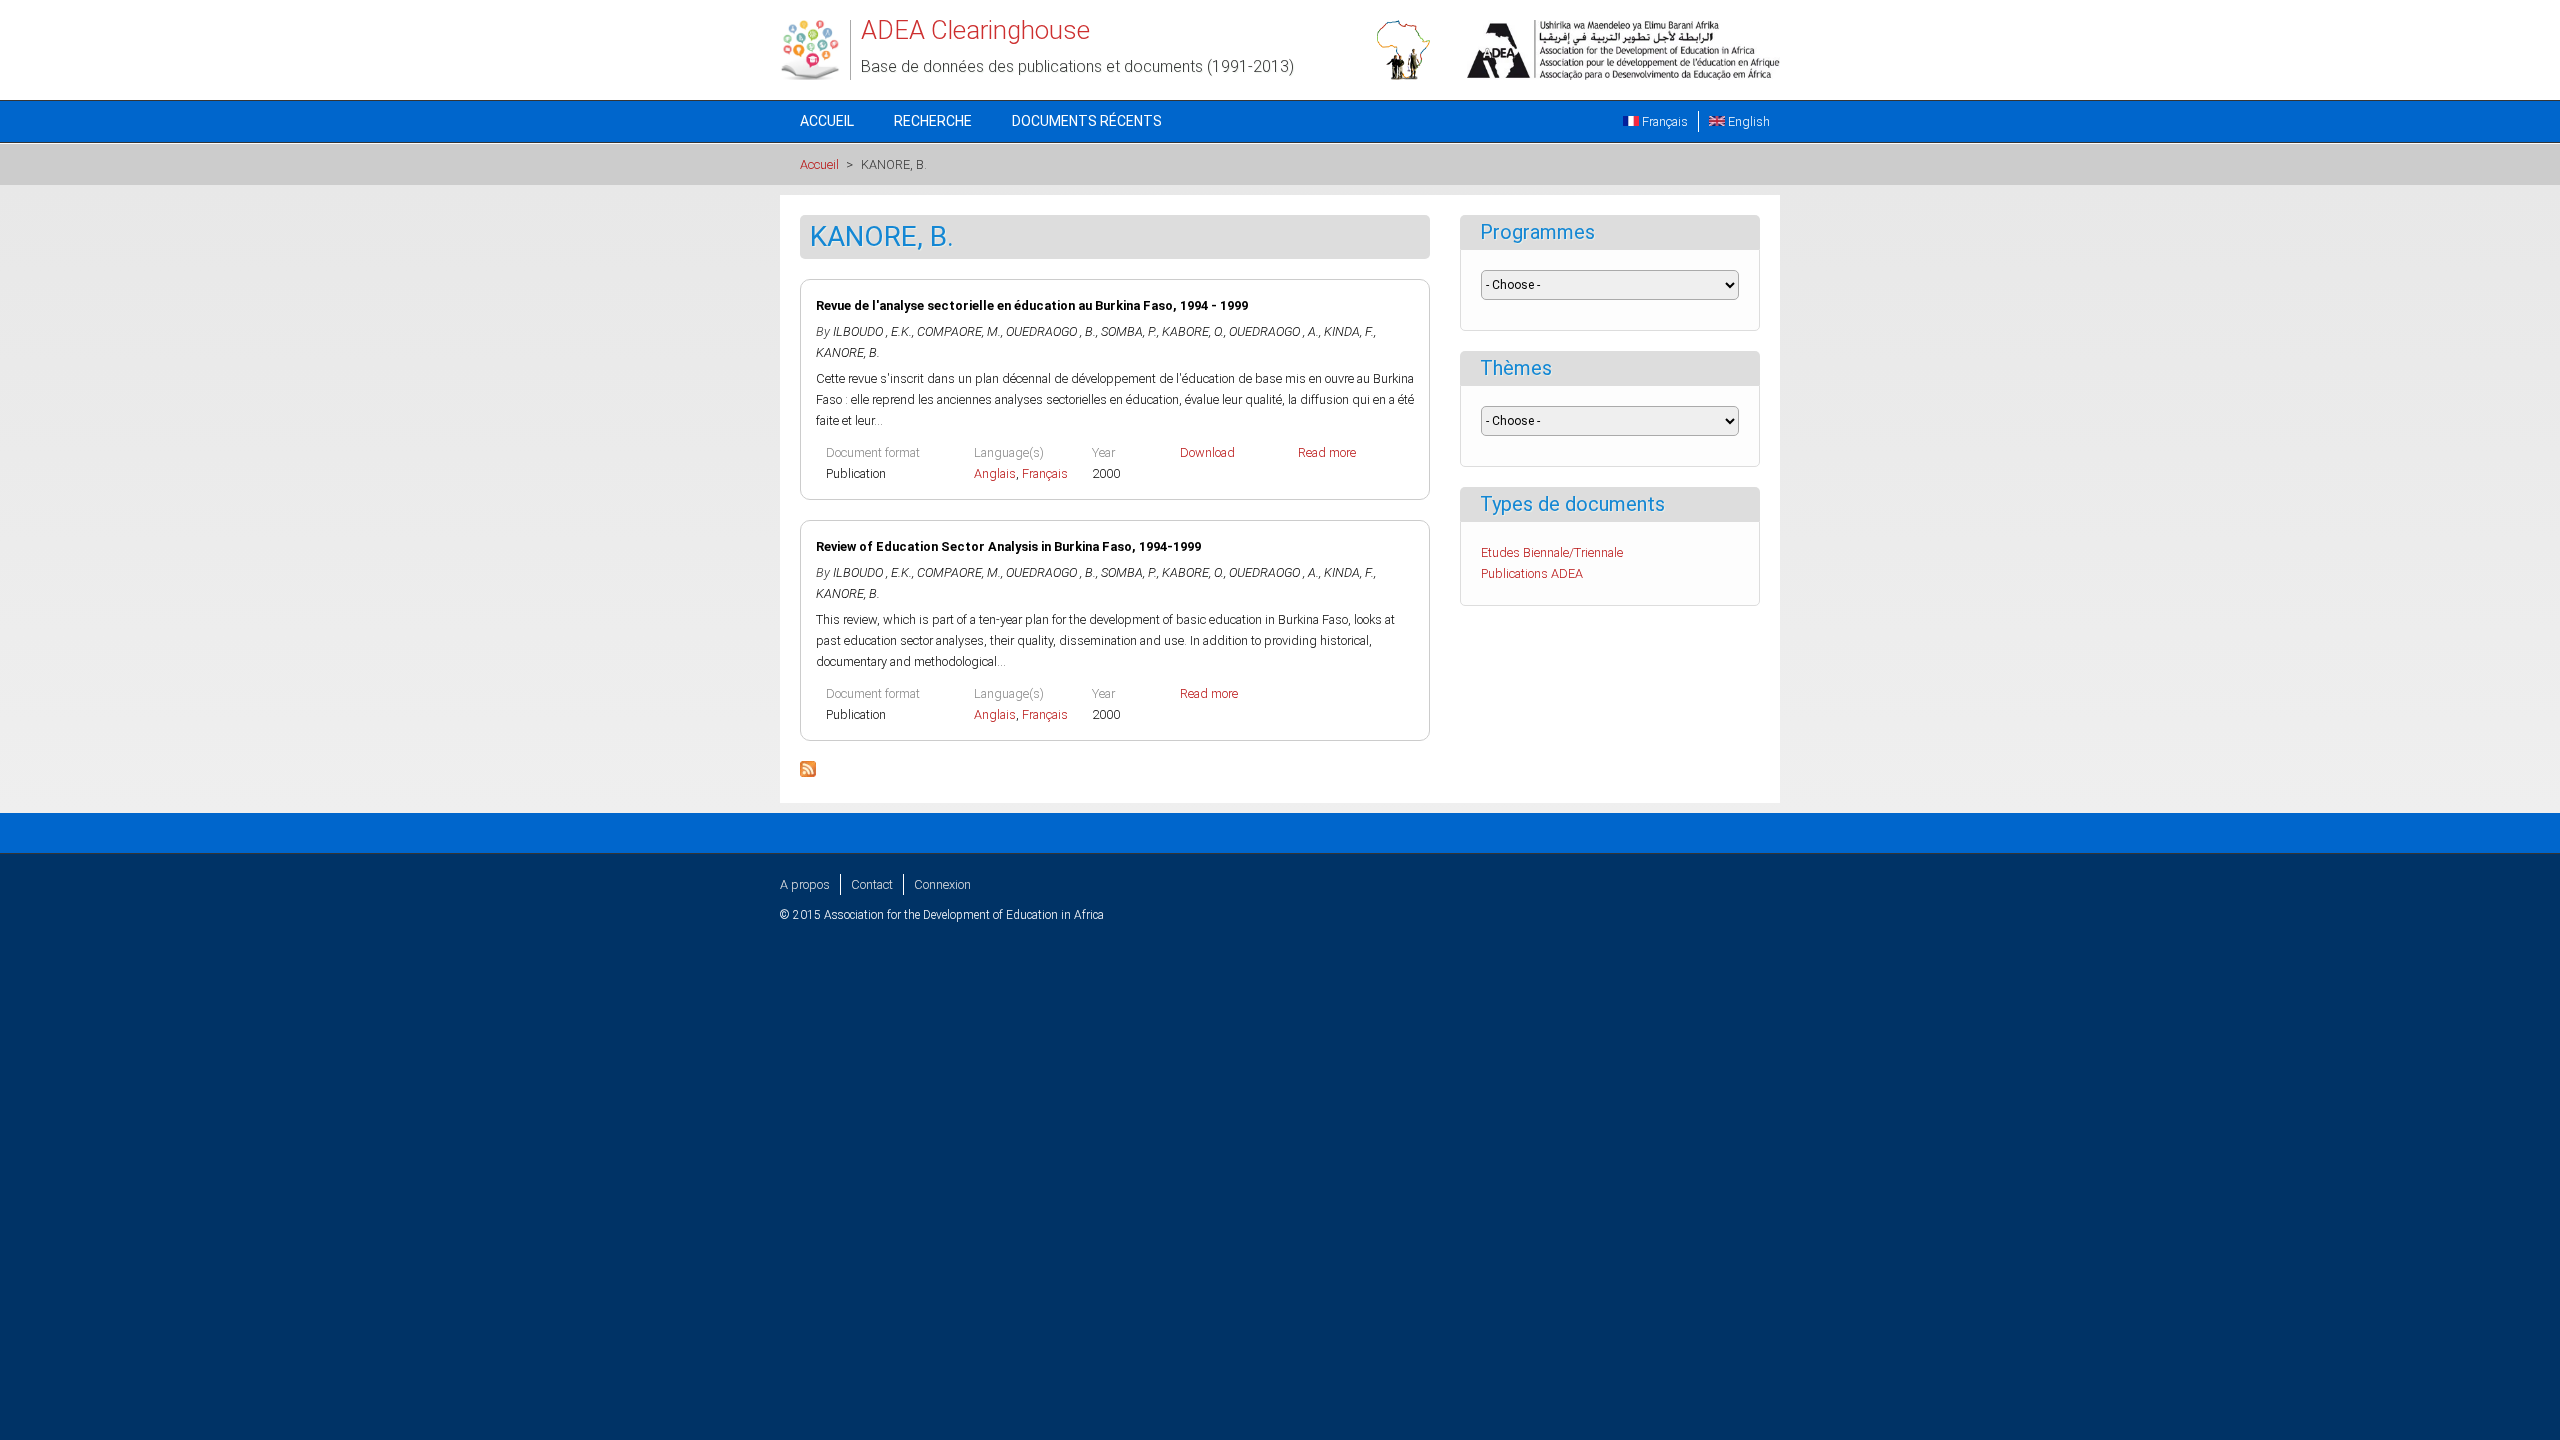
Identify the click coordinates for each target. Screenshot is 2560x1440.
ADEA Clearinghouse (975, 30)
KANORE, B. (848, 352)
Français (1663, 121)
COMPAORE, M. (959, 331)
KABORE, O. (1193, 331)
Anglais (995, 473)
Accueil (827, 121)
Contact (872, 884)
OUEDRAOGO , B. (1051, 331)
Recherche (933, 121)
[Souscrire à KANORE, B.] (808, 772)
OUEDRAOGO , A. (1274, 331)
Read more (1327, 452)
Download (1207, 452)
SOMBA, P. (1129, 331)
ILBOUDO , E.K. (872, 331)
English (1747, 121)
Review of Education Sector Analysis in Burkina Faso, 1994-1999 (1008, 546)
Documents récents (1087, 121)
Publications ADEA (1532, 573)
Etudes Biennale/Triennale (1552, 552)
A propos (805, 884)
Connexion (942, 884)
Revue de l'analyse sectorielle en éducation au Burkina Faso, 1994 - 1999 (1032, 305)
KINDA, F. (1349, 331)
